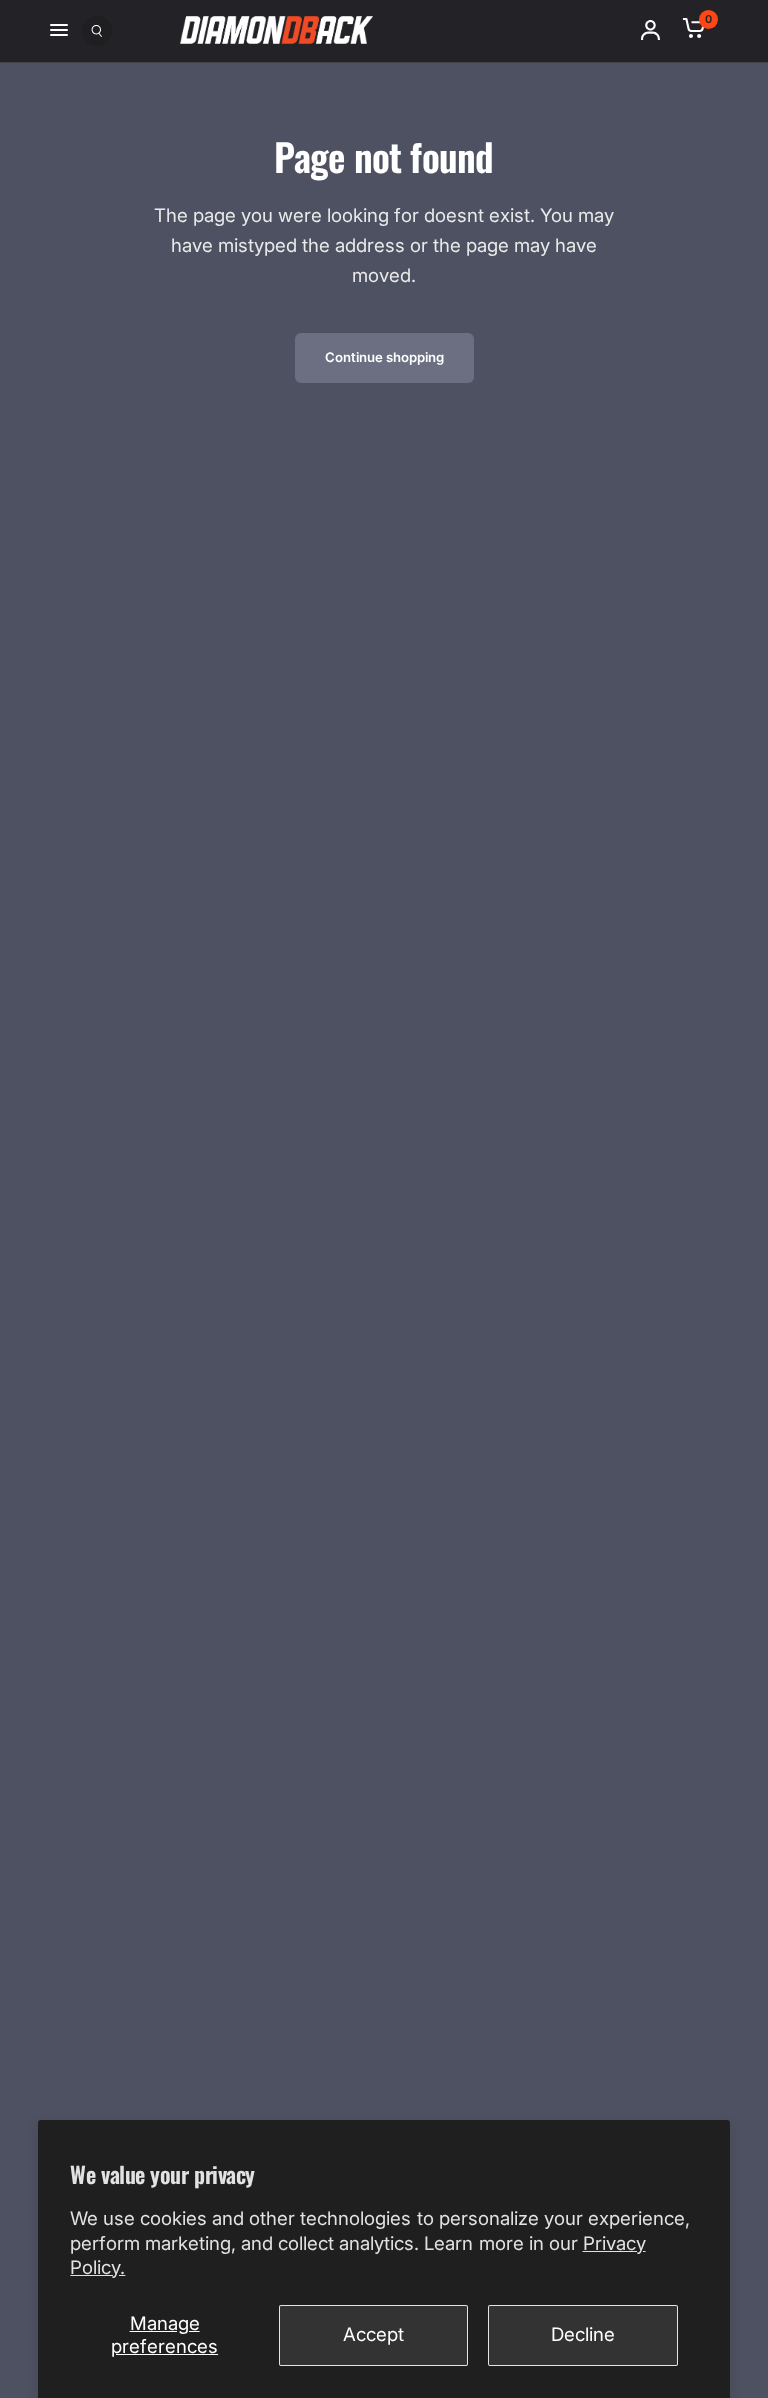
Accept (373, 2334)
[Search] (97, 26)
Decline (583, 2334)
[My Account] (657, 30)
